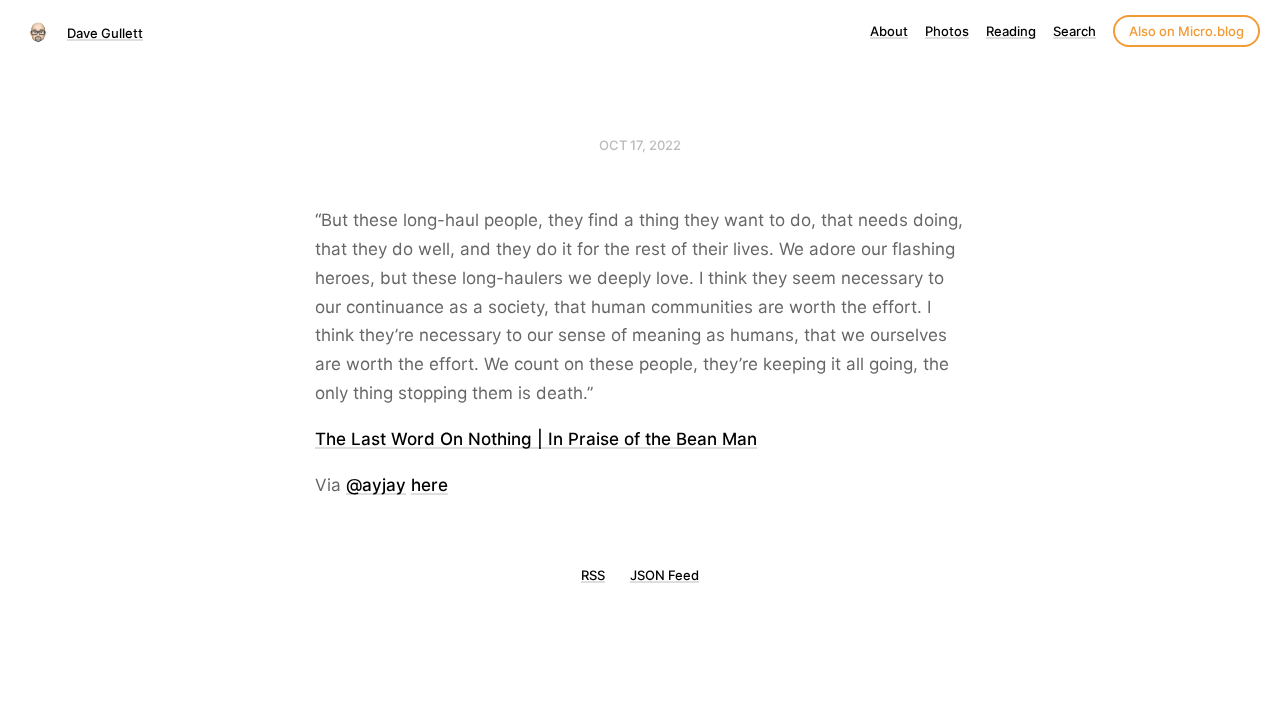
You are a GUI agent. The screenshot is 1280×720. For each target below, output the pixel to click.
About (889, 31)
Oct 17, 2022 (640, 145)
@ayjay (376, 485)
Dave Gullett (105, 33)
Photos (947, 31)
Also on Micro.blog (1186, 31)
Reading (1011, 31)
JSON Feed (664, 575)
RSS (593, 575)
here (429, 485)
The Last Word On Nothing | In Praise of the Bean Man (536, 439)
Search (1074, 31)
